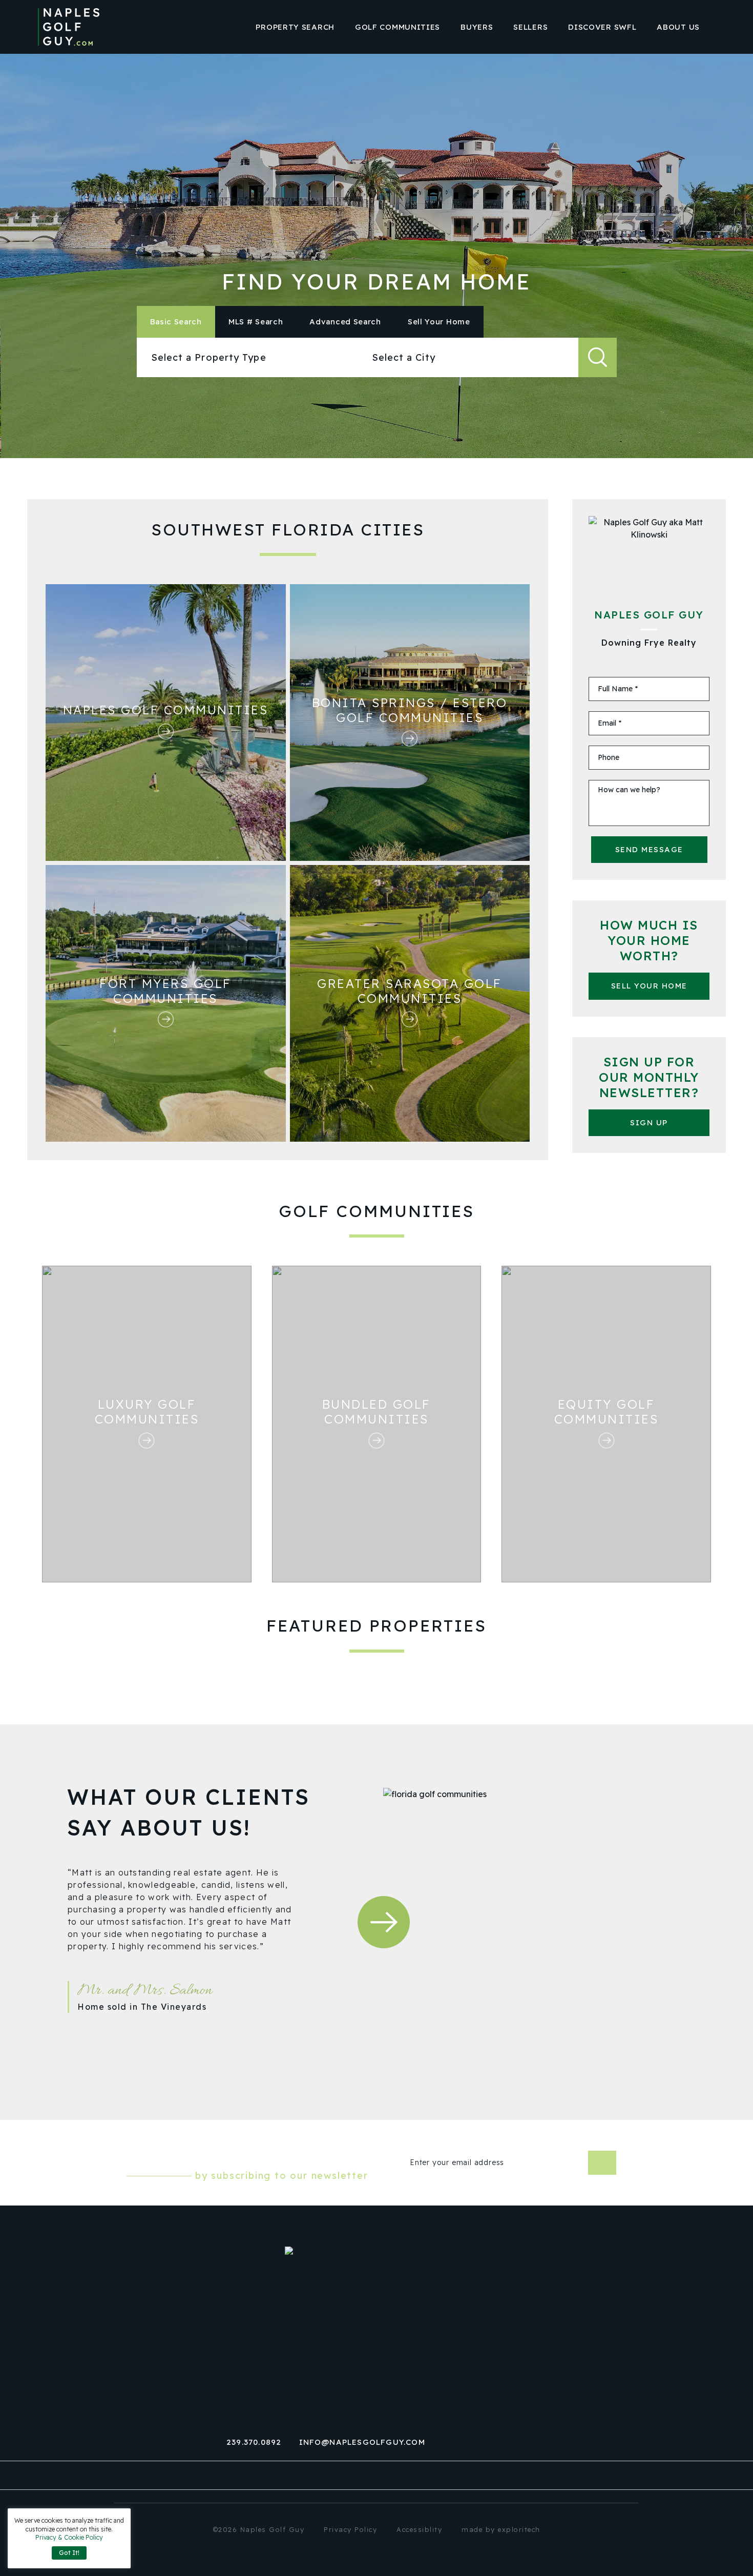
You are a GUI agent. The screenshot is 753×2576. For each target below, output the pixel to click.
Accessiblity (419, 2529)
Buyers (477, 27)
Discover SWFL (602, 27)
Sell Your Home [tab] (439, 322)
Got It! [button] (69, 2553)
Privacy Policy (350, 2529)
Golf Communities (398, 27)
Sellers (530, 27)
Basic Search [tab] (176, 322)
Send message (649, 849)
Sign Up (649, 1122)
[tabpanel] (377, 357)
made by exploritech (501, 2529)
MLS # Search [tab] (256, 322)
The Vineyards (174, 2007)
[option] (194, 1964)
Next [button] (384, 1922)
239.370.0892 (254, 2442)
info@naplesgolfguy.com (362, 2442)
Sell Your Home (649, 986)
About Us (678, 27)
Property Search (295, 27)
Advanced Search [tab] (345, 322)
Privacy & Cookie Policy (69, 2537)
